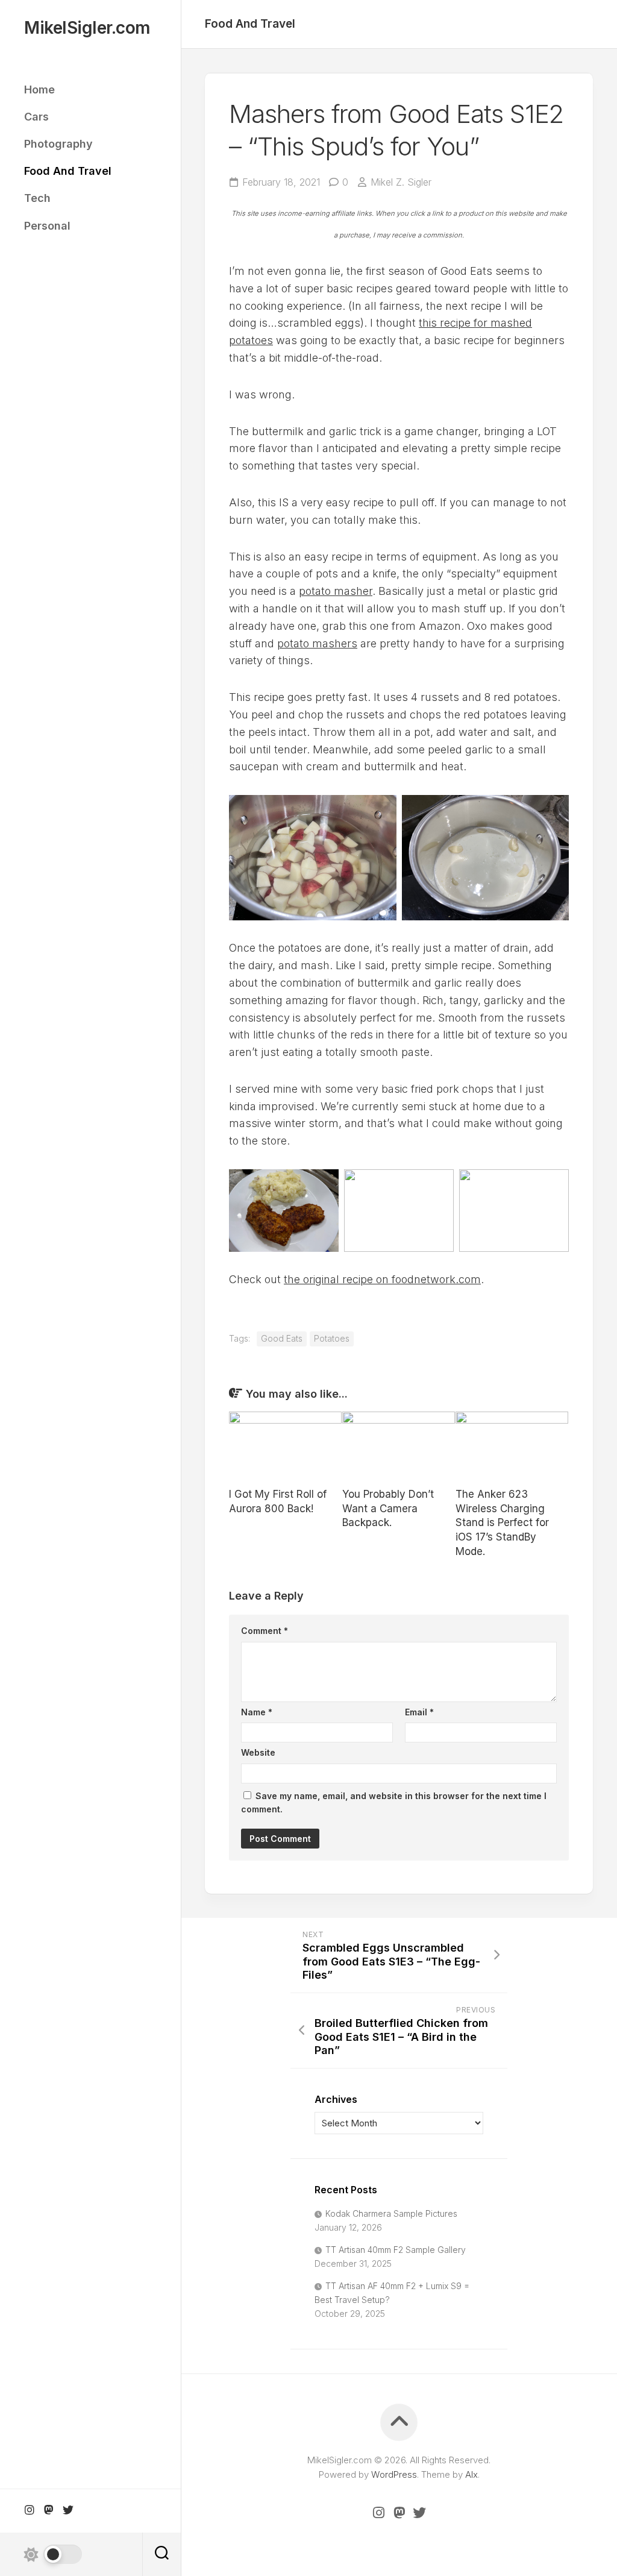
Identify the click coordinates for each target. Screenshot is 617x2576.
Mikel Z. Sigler (401, 182)
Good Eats (282, 1338)
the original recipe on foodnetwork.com (382, 1279)
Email (419, 1712)
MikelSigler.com (87, 28)
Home (39, 90)
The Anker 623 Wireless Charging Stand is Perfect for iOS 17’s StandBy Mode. (502, 1523)
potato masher (336, 591)
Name (257, 1712)
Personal (47, 226)
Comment (265, 1631)
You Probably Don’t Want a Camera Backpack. (388, 1509)
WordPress (394, 2474)
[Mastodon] (49, 2510)
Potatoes (332, 1338)
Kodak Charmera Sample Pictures (391, 2213)
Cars (36, 117)
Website (258, 1752)
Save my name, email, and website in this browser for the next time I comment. (394, 1803)
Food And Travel (68, 171)
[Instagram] (30, 2510)
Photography (58, 144)
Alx (471, 2474)
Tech (37, 198)
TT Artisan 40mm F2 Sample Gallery (396, 2250)
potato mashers (317, 643)
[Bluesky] (68, 2510)
